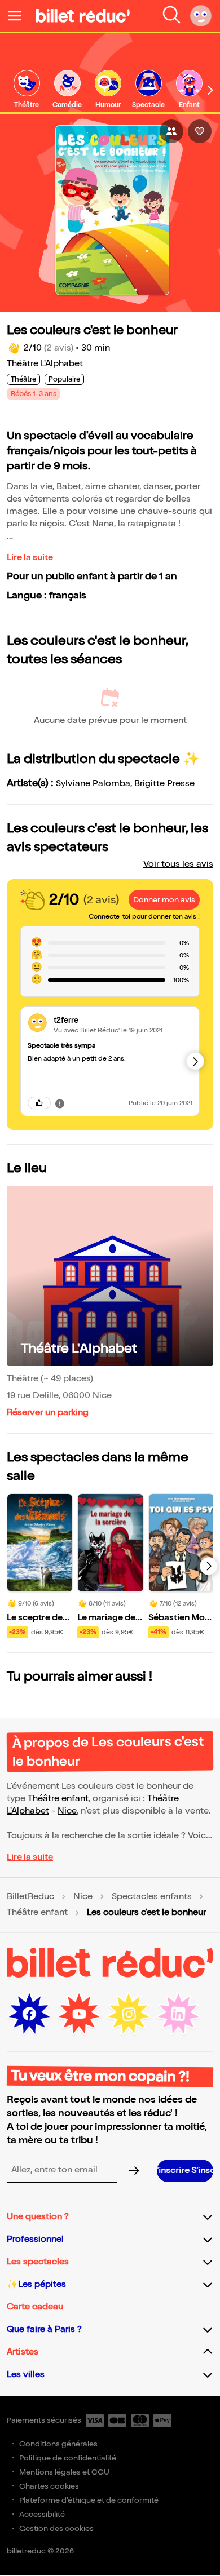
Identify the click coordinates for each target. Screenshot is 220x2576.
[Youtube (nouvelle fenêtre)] (79, 2014)
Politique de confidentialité (68, 2458)
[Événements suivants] (209, 1566)
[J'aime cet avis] (39, 1103)
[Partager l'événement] (171, 131)
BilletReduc (30, 1897)
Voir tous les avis (178, 864)
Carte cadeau (35, 2307)
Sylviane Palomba (93, 784)
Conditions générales (58, 2444)
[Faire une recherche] (171, 16)
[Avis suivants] (195, 1061)
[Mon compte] (201, 16)
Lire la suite (30, 558)
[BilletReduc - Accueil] (83, 16)
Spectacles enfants (152, 1897)
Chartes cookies (49, 2486)
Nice (67, 1811)
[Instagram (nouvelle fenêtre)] (129, 2014)
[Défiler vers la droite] (210, 90)
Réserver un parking (48, 1413)
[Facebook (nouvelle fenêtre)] (29, 2014)
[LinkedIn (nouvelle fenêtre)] (178, 2014)
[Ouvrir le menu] (19, 16)
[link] (27, 90)
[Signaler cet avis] (60, 1103)
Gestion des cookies (56, 2528)
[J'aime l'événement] (200, 131)
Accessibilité (42, 2514)
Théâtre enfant (58, 1799)
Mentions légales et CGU (64, 2472)
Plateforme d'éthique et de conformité (89, 2500)
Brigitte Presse (164, 784)
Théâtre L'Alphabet (45, 364)
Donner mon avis (164, 900)
